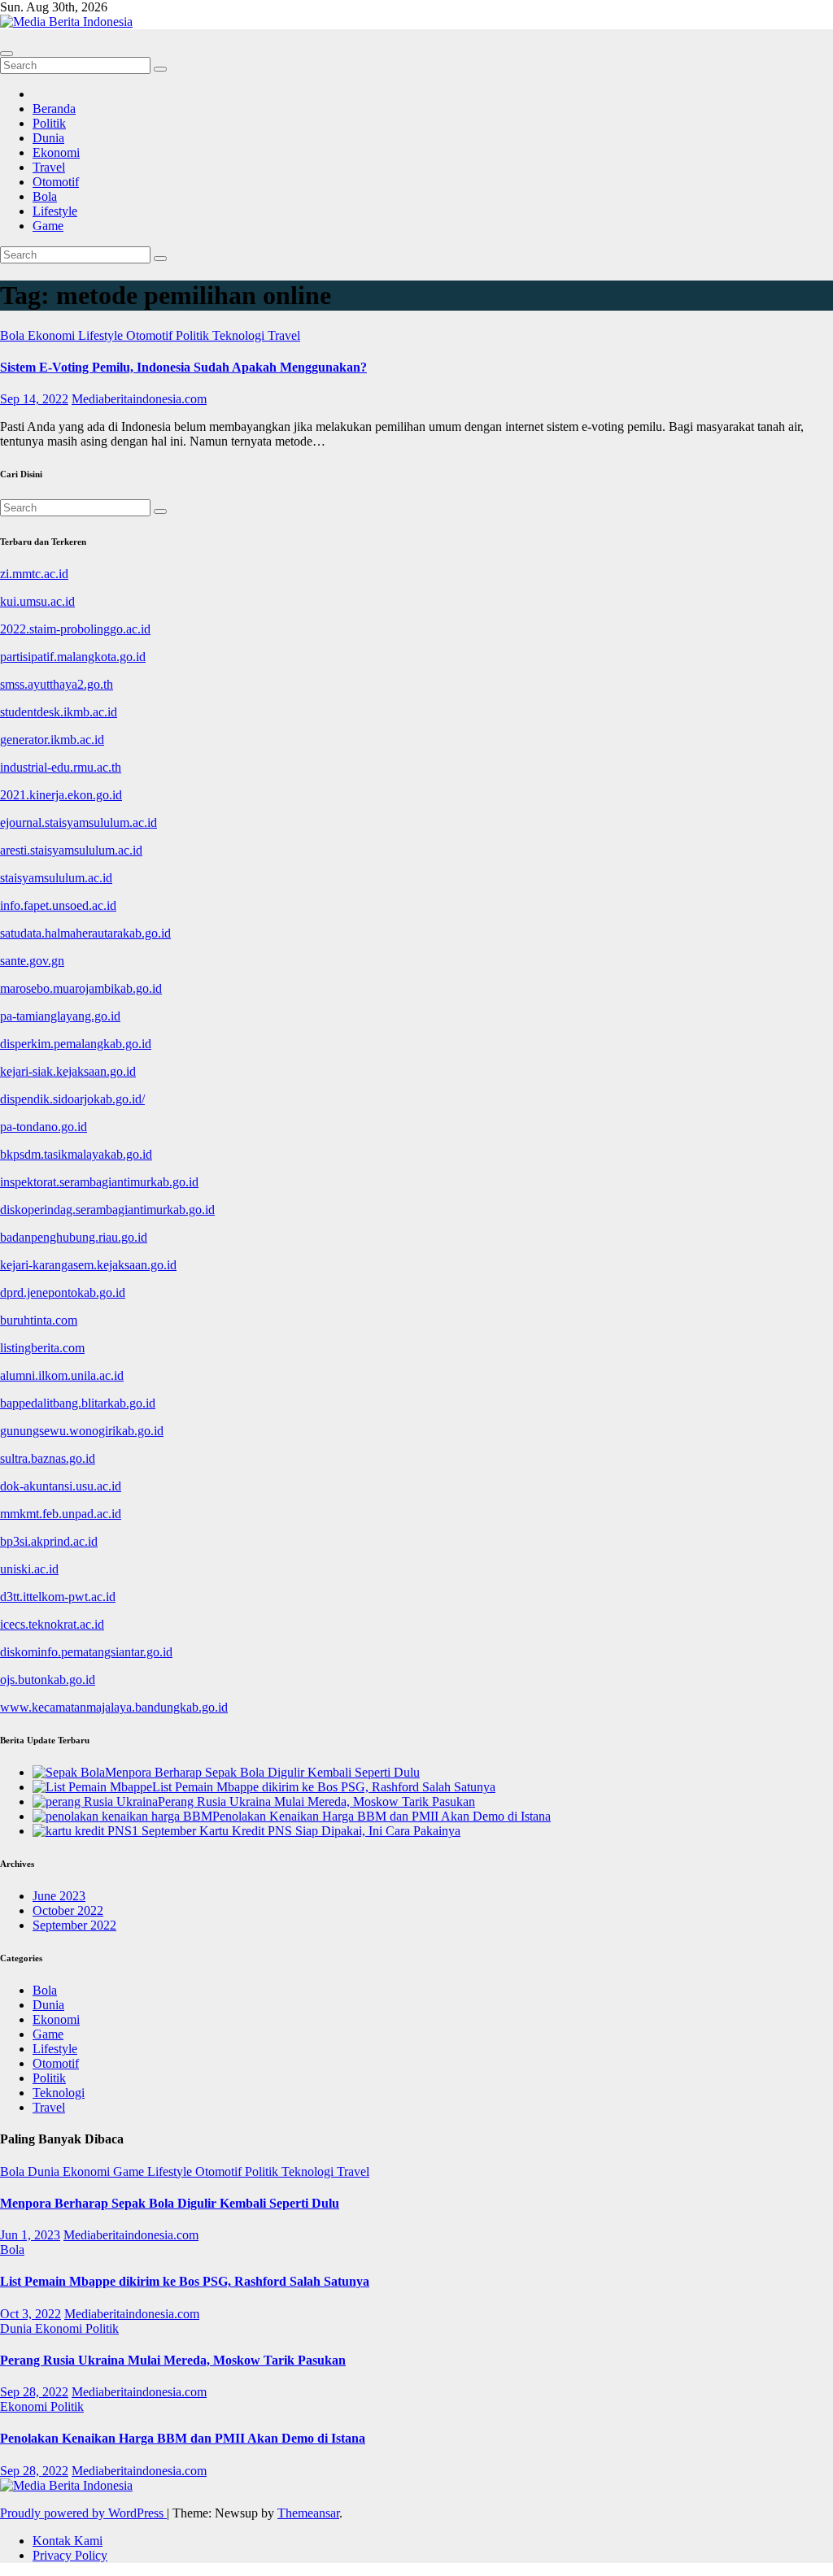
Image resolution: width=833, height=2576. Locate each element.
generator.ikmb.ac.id (52, 740)
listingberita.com (42, 1348)
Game (48, 226)
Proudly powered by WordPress (83, 2513)
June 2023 (59, 1896)
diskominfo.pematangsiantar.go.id (86, 1652)
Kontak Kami (68, 2541)
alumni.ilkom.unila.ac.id (62, 1375)
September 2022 (74, 1925)
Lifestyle (55, 211)
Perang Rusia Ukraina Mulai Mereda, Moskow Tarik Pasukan (173, 2360)
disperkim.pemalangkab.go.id (76, 1044)
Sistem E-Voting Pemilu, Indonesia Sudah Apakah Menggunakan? (183, 367)
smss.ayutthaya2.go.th (57, 684)
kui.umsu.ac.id (37, 601)
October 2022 (68, 1910)
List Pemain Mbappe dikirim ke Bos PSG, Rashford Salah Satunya (185, 2281)
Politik (49, 123)
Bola (45, 196)
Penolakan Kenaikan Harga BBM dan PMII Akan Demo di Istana (183, 2438)
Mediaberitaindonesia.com (139, 399)
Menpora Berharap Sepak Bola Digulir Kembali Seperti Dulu (170, 2203)
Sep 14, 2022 (34, 399)
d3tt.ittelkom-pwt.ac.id (58, 1597)
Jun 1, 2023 (30, 2235)
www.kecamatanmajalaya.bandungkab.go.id (114, 1707)
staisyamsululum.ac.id (56, 878)
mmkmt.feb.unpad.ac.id (61, 1514)
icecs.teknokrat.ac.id (52, 1624)
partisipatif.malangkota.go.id (73, 657)
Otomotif (56, 182)
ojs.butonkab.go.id (48, 1680)
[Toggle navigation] (7, 54)
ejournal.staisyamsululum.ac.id (79, 822)
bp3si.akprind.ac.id (49, 1541)
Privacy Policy (70, 2555)
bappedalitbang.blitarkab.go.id (78, 1403)
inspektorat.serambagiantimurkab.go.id (99, 1182)
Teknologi (240, 335)
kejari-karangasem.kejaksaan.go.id (88, 1265)
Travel (49, 167)
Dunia (48, 138)
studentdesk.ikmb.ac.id (59, 712)
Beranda (54, 109)
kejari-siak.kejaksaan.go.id (68, 1071)
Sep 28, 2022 (34, 2392)
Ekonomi (56, 152)
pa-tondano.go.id (44, 1127)
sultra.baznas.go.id (48, 1458)
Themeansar (308, 2513)
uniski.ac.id (29, 1569)
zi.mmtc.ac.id (34, 574)
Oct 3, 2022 (31, 2314)
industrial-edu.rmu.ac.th (61, 767)
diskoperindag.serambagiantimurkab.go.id (107, 1210)
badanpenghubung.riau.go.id (74, 1237)
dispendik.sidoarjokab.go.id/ (72, 1099)
